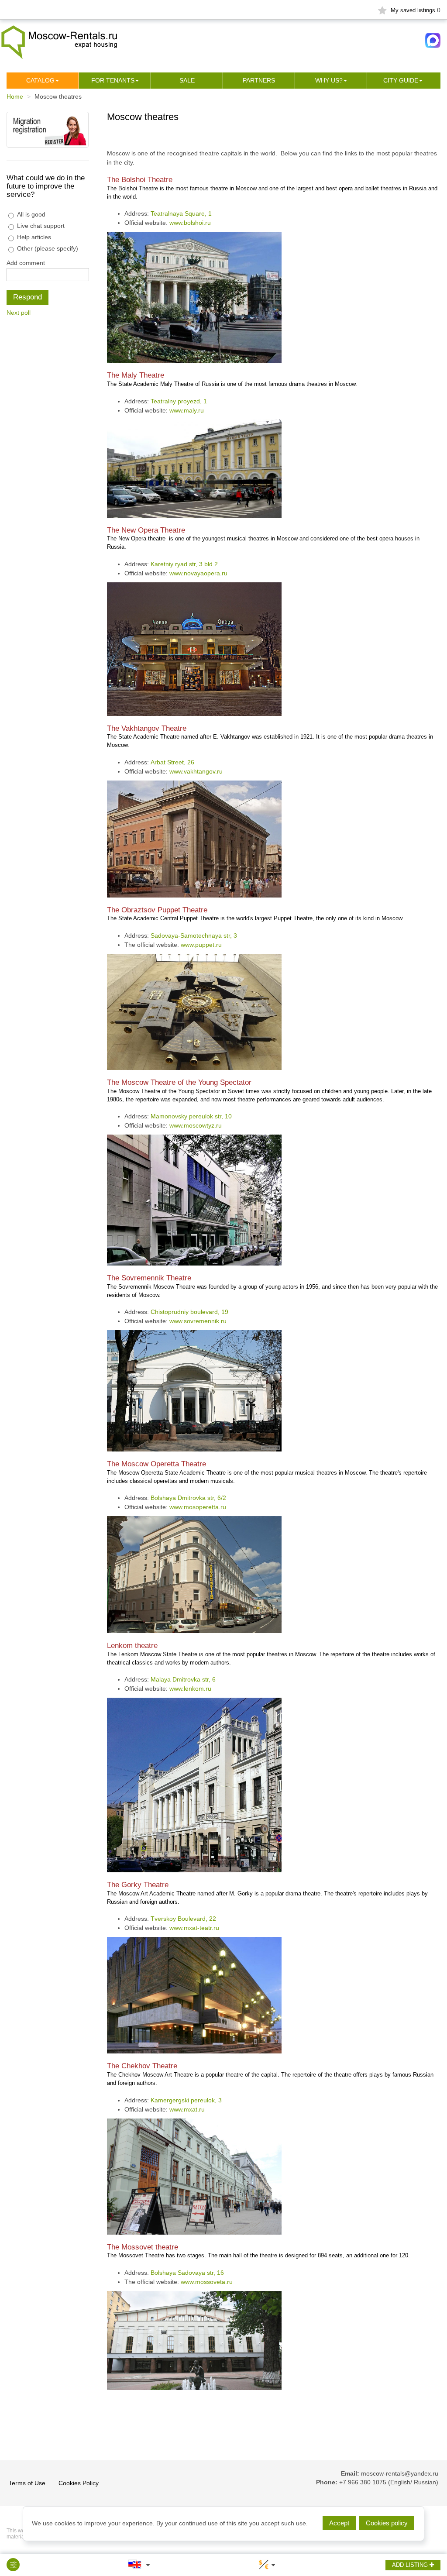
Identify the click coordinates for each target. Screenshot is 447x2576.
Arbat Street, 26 (172, 762)
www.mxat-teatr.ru (194, 1928)
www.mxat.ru (187, 2109)
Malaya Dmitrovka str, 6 (183, 1679)
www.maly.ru (187, 410)
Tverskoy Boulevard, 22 (183, 1919)
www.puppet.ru (201, 945)
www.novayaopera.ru (198, 573)
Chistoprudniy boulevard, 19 (189, 1312)
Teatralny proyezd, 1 (179, 401)
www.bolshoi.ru (190, 223)
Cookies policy (387, 2523)
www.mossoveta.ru (207, 2282)
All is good (31, 214)
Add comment (26, 263)
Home (15, 96)
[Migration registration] (48, 129)
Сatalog (40, 80)
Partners (259, 80)
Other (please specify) (48, 248)
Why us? (329, 80)
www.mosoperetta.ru (198, 1507)
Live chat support (41, 226)
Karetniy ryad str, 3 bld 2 (184, 564)
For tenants (113, 80)
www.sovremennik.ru (198, 1321)
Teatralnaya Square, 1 (181, 213)
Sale (187, 80)
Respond (28, 297)
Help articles (34, 237)
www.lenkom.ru (190, 1689)
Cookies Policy (79, 2483)
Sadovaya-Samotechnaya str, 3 (194, 935)
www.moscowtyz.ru (196, 1125)
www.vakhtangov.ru (196, 771)
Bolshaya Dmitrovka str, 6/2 (188, 1498)
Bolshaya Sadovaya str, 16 (187, 2273)
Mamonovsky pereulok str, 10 (191, 1116)
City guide (401, 80)
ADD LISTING (411, 2565)
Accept (339, 2523)
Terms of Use (27, 2483)
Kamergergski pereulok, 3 (186, 2100)
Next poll (19, 313)
